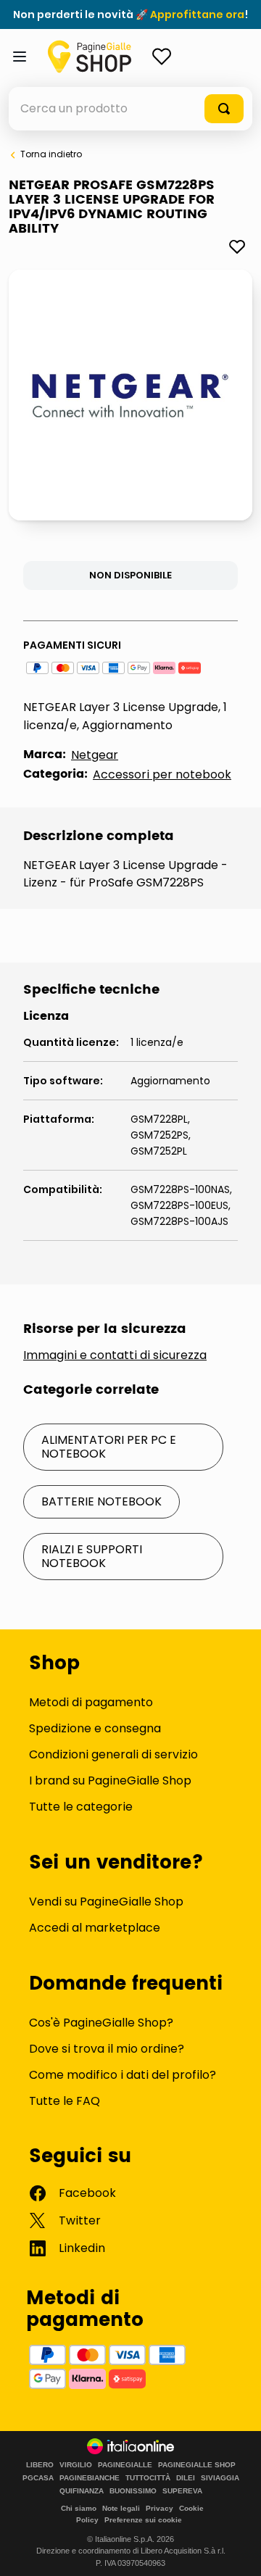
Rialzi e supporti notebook (92, 1556)
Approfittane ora (197, 14)
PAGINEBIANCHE (90, 2478)
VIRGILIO (76, 2465)
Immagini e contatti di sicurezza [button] (115, 1355)
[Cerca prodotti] (224, 109)
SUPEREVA (182, 2491)
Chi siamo (79, 2508)
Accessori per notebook (162, 774)
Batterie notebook (101, 1501)
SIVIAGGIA (220, 2478)
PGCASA (38, 2478)
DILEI (186, 2478)
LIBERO (40, 2465)
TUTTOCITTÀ (148, 2478)
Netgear (95, 755)
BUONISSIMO (133, 2491)
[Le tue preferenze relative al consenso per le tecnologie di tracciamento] (236, 2551)
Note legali (121, 2508)
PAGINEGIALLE (125, 2465)
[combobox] (130, 109)
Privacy (159, 2508)
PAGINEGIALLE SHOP (197, 2465)
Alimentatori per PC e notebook (109, 1446)
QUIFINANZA (82, 2491)
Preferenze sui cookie (143, 2520)
